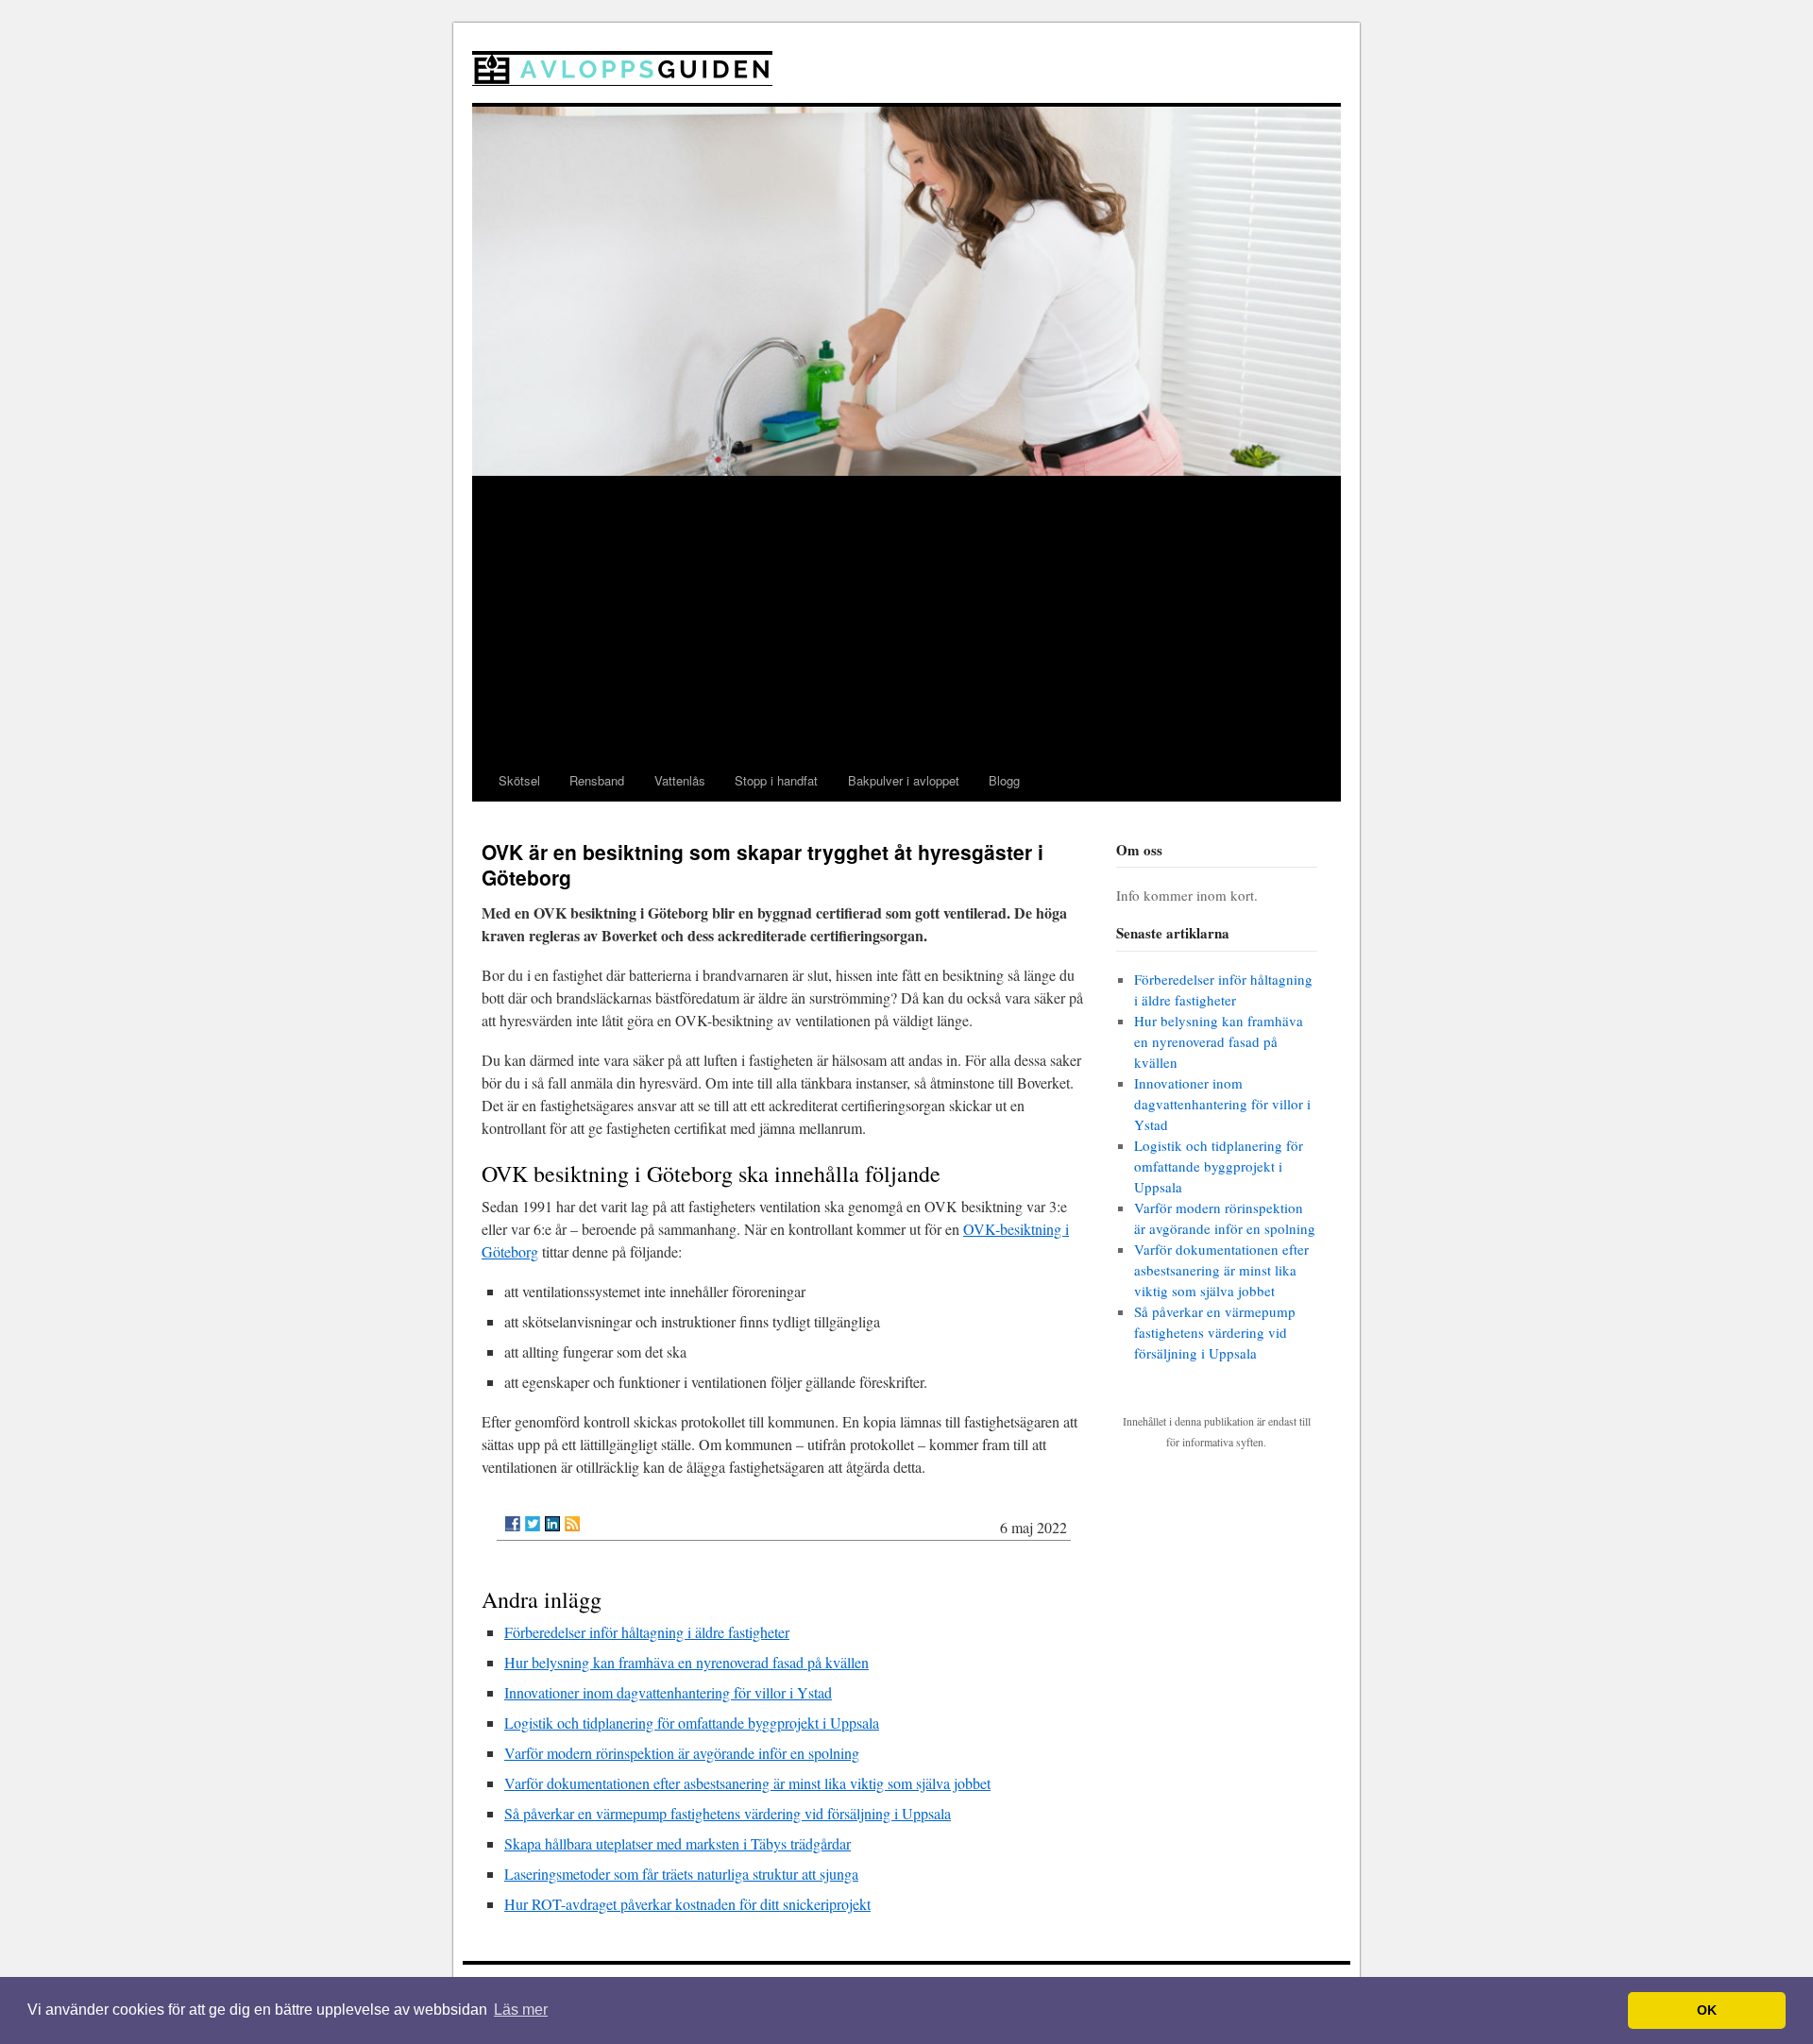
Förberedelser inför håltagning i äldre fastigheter (647, 1632)
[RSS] (572, 1524)
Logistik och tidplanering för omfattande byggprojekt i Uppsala (692, 1723)
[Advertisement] (906, 618)
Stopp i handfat (776, 780)
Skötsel (519, 780)
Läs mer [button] (521, 2010)
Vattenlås (680, 780)
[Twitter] (533, 1524)
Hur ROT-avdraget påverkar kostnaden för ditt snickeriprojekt (687, 1904)
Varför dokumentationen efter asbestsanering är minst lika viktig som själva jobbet (747, 1783)
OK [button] (1707, 2010)
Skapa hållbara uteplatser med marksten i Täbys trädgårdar (678, 1843)
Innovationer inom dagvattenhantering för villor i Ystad (668, 1692)
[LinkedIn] (552, 1524)
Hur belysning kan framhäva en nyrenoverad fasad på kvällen (686, 1662)
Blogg (1004, 780)
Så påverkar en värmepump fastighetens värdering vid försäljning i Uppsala (728, 1813)
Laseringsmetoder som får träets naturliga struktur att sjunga (681, 1874)
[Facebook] (513, 1524)
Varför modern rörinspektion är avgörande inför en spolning (682, 1753)
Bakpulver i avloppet (904, 780)
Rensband (597, 780)
